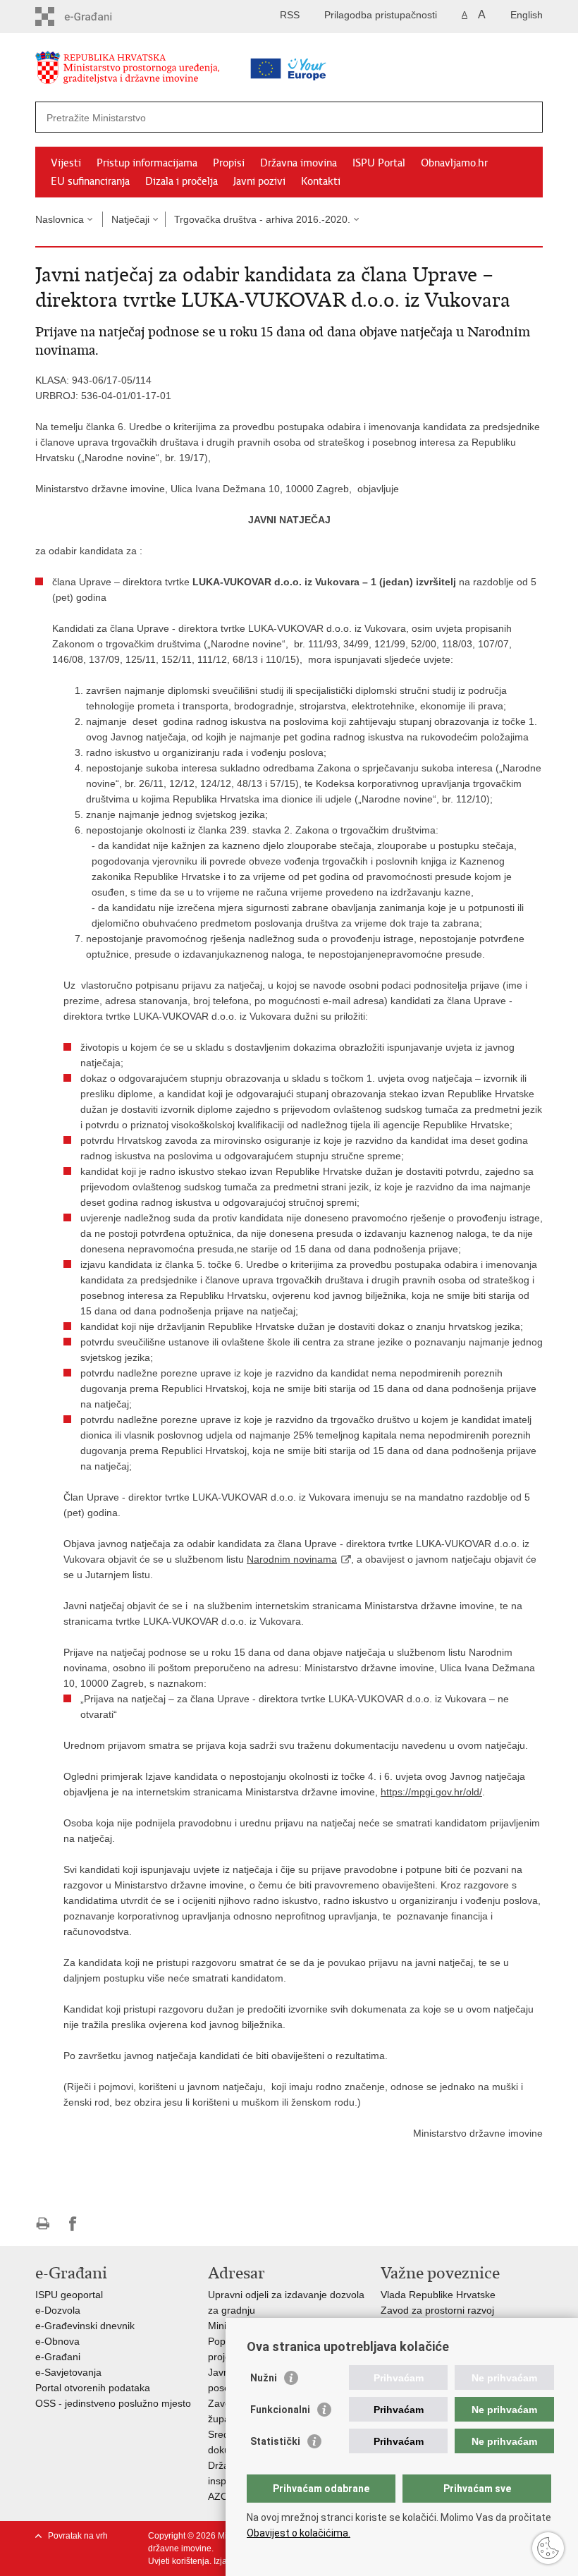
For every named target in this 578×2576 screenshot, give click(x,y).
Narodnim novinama (292, 1559)
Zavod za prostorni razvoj (437, 2310)
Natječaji (130, 219)
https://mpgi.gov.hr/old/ (431, 1792)
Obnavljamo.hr (454, 163)
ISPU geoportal (69, 2295)
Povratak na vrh (78, 2536)
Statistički (275, 2441)
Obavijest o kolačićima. (299, 2533)
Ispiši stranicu (43, 2224)
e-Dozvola (58, 2310)
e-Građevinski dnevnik (85, 2326)
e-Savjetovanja (68, 2372)
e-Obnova (57, 2341)
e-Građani (58, 2357)
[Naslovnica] (152, 70)
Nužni (264, 2378)
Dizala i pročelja (182, 181)
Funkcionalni (280, 2410)
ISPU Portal (379, 163)
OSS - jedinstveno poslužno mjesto (113, 2403)
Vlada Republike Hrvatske (438, 2295)
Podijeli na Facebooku (73, 2224)
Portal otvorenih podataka (93, 2388)
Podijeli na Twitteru (103, 2224)
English (527, 15)
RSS (290, 15)
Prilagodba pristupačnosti (381, 15)
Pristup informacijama (147, 163)
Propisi (229, 163)
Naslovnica (60, 219)
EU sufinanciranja (90, 181)
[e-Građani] (96, 17)
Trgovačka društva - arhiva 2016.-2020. (262, 219)
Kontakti (321, 181)
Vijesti (66, 163)
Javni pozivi (259, 181)
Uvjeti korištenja (179, 2561)
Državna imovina (299, 163)
